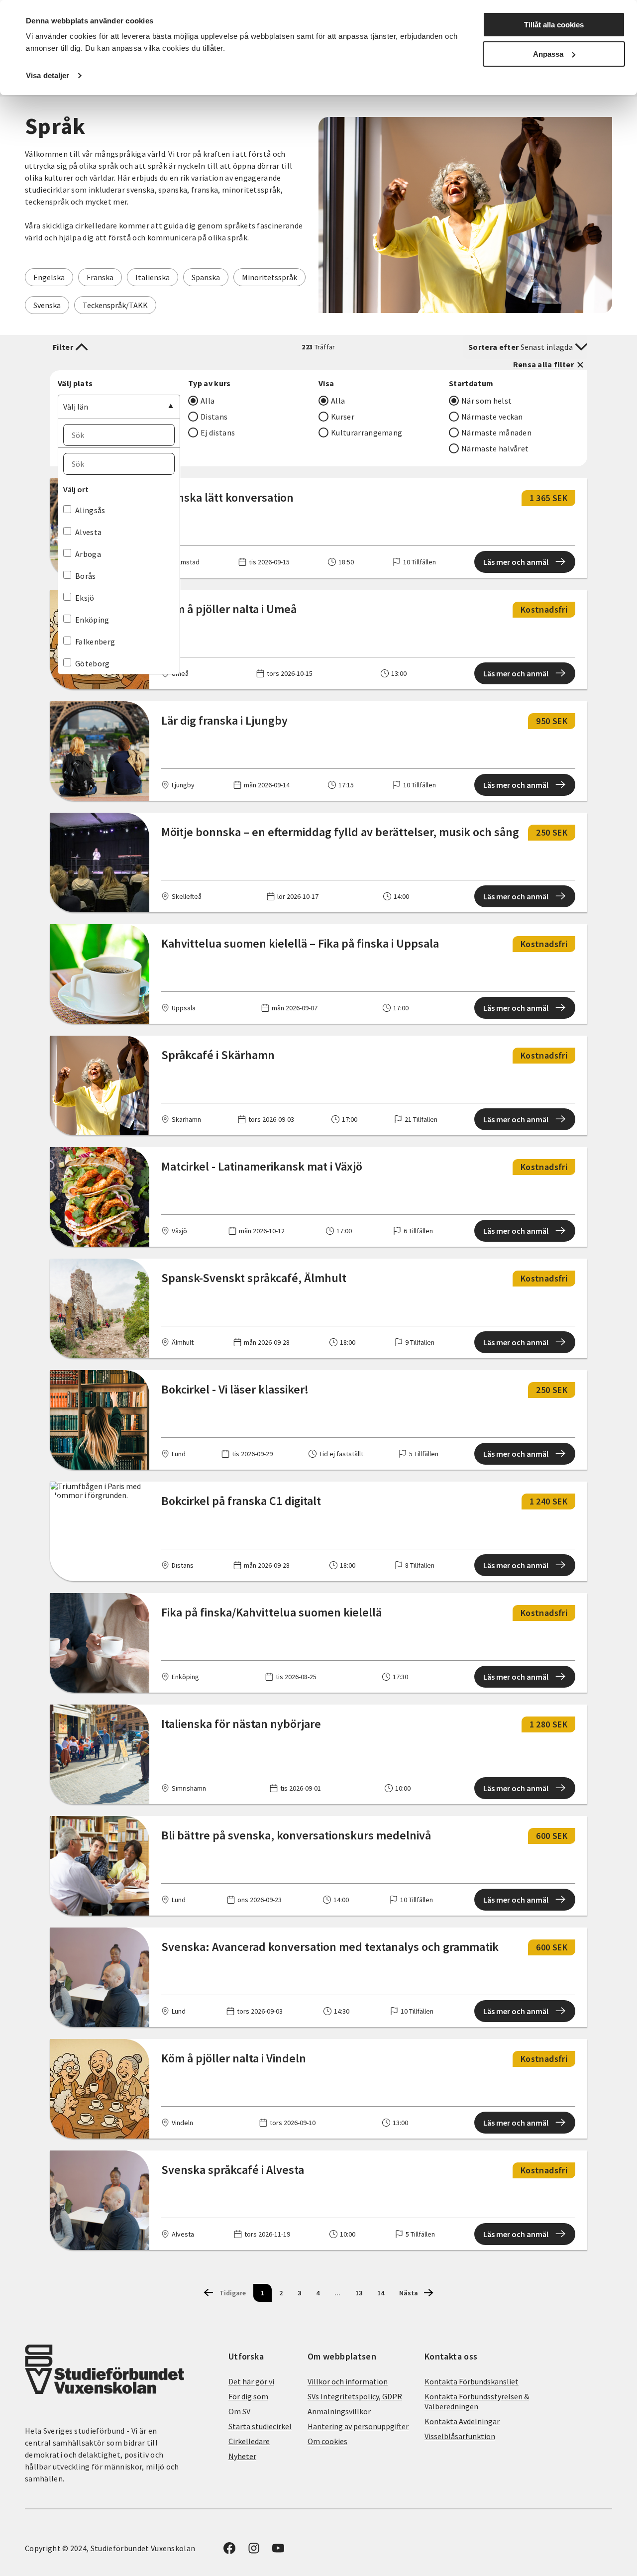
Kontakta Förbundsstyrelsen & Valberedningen (477, 2401)
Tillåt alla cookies (554, 25)
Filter (63, 347)
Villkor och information (348, 2381)
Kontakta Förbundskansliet (472, 2381)
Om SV (239, 2411)
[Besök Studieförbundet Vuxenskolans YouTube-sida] (278, 2551)
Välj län (76, 407)
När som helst (486, 401)
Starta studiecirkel (260, 2426)
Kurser (343, 417)
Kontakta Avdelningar (462, 2421)
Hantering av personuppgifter (358, 2426)
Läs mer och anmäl (516, 562)
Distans (214, 417)
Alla (208, 401)
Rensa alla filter (543, 364)
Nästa (409, 2293)
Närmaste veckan (492, 417)
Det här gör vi (251, 2381)
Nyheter (242, 2456)
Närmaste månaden (496, 432)
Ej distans (218, 432)
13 (359, 2293)
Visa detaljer (48, 75)
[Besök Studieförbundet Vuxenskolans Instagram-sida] (254, 2551)
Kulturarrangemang (367, 432)
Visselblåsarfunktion (460, 2436)
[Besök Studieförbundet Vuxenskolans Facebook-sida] (229, 2551)
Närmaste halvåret (495, 448)
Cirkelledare (249, 2441)
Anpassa (548, 54)
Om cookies (327, 2441)
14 (381, 2293)
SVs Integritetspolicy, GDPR (355, 2396)
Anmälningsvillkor (339, 2411)
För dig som (248, 2396)
